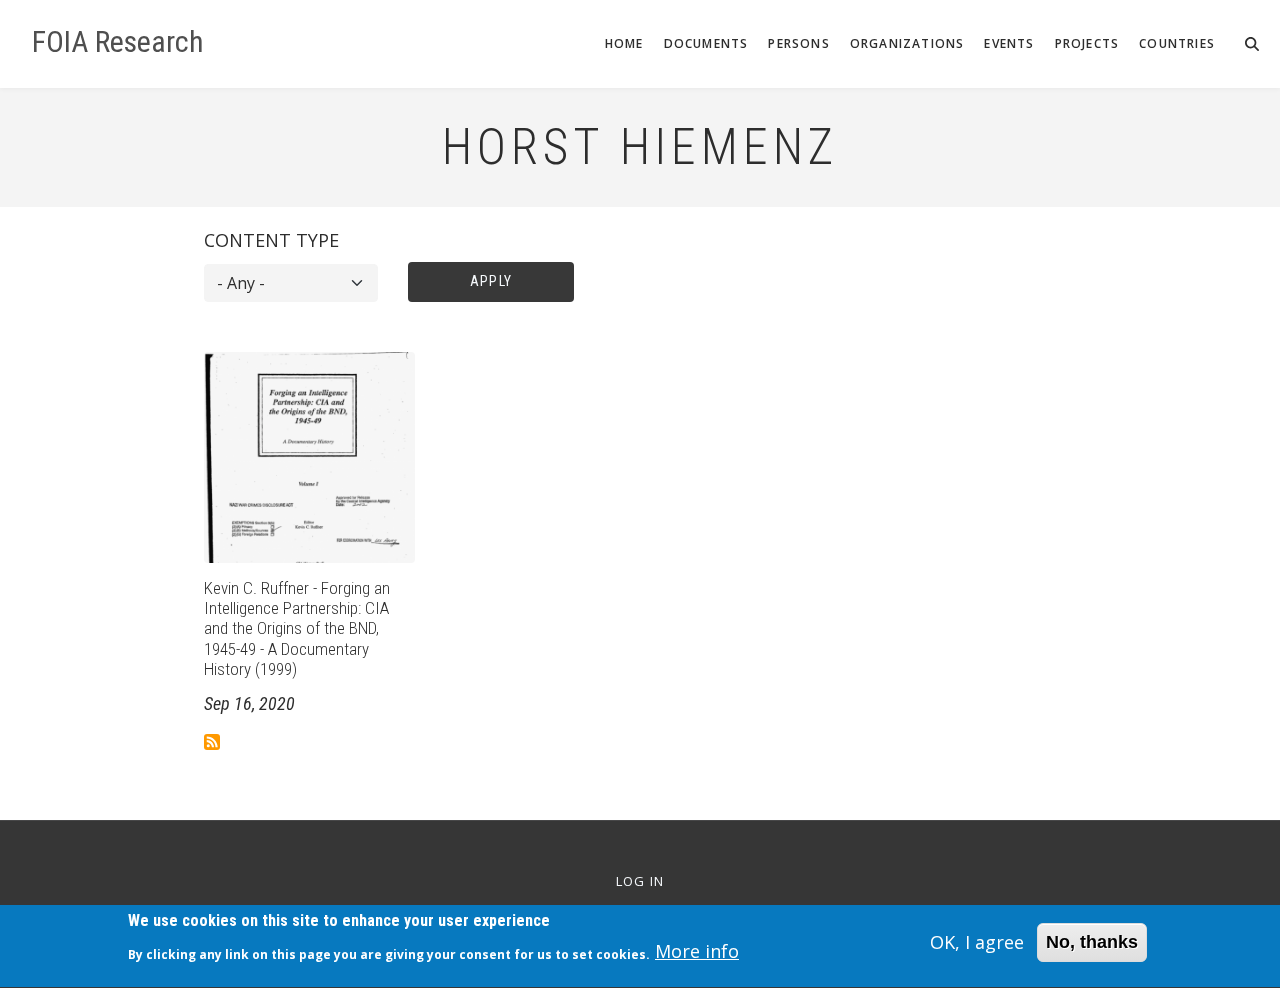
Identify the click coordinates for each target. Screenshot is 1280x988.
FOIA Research (118, 42)
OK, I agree (977, 942)
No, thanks (1092, 942)
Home (624, 43)
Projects (1087, 43)
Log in (640, 881)
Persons (798, 43)
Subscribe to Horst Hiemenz (212, 742)
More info (697, 952)
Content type (271, 240)
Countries (1177, 43)
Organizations (907, 43)
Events (1009, 43)
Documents (706, 43)
